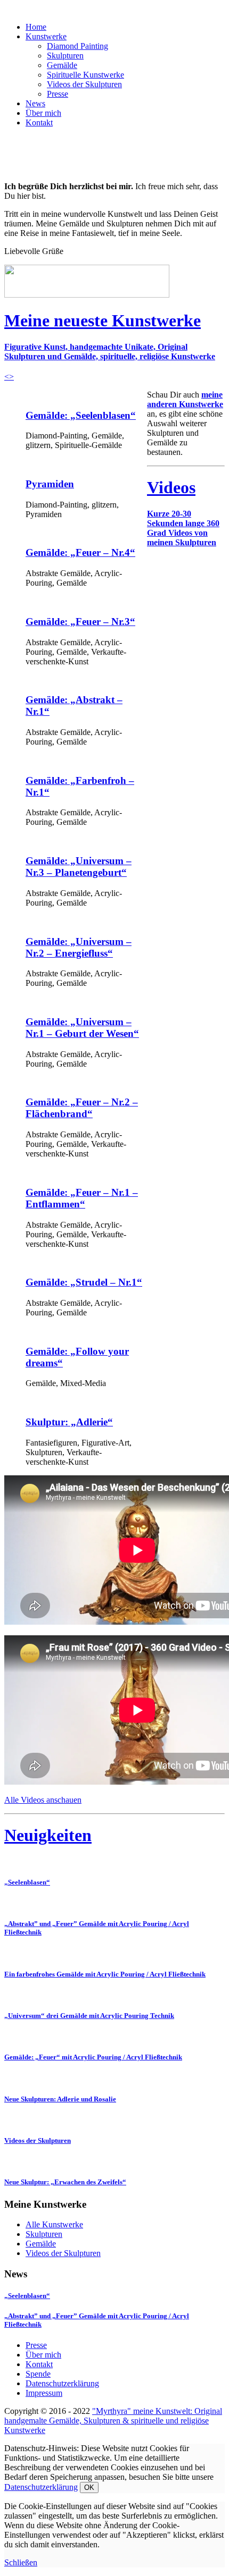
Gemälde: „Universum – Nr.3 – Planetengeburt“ (79, 867)
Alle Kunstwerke (54, 2224)
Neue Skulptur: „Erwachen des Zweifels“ (65, 2182)
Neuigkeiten (48, 1835)
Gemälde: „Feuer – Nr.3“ (80, 622)
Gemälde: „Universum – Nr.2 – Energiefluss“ (79, 947)
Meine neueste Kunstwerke (103, 320)
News (35, 103)
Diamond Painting (77, 46)
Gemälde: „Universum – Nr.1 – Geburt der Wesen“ (82, 1028)
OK (89, 2488)
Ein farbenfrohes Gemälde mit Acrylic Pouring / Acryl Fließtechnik (105, 1974)
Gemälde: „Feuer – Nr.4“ (80, 552)
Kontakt (39, 123)
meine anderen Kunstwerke (185, 399)
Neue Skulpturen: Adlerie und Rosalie (60, 2099)
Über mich (43, 113)
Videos (171, 487)
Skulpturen (65, 56)
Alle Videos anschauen (43, 1800)
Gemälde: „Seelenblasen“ (81, 415)
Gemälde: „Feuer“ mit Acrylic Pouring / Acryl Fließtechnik (93, 2057)
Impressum (44, 2393)
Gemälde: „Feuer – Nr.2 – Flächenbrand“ (82, 1108)
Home (36, 27)
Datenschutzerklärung (62, 2383)
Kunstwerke (46, 36)
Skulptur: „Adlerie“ (69, 1422)
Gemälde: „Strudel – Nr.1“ (84, 1282)
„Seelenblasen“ (27, 1882)
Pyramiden (50, 484)
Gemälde (62, 65)
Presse (58, 94)
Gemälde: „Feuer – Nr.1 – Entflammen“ (82, 1198)
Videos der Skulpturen (84, 84)
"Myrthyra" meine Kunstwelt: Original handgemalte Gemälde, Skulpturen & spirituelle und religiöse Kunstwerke (113, 2421)
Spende (38, 2374)
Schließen (21, 2562)
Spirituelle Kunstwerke (85, 75)
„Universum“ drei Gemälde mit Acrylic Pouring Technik (89, 2016)
